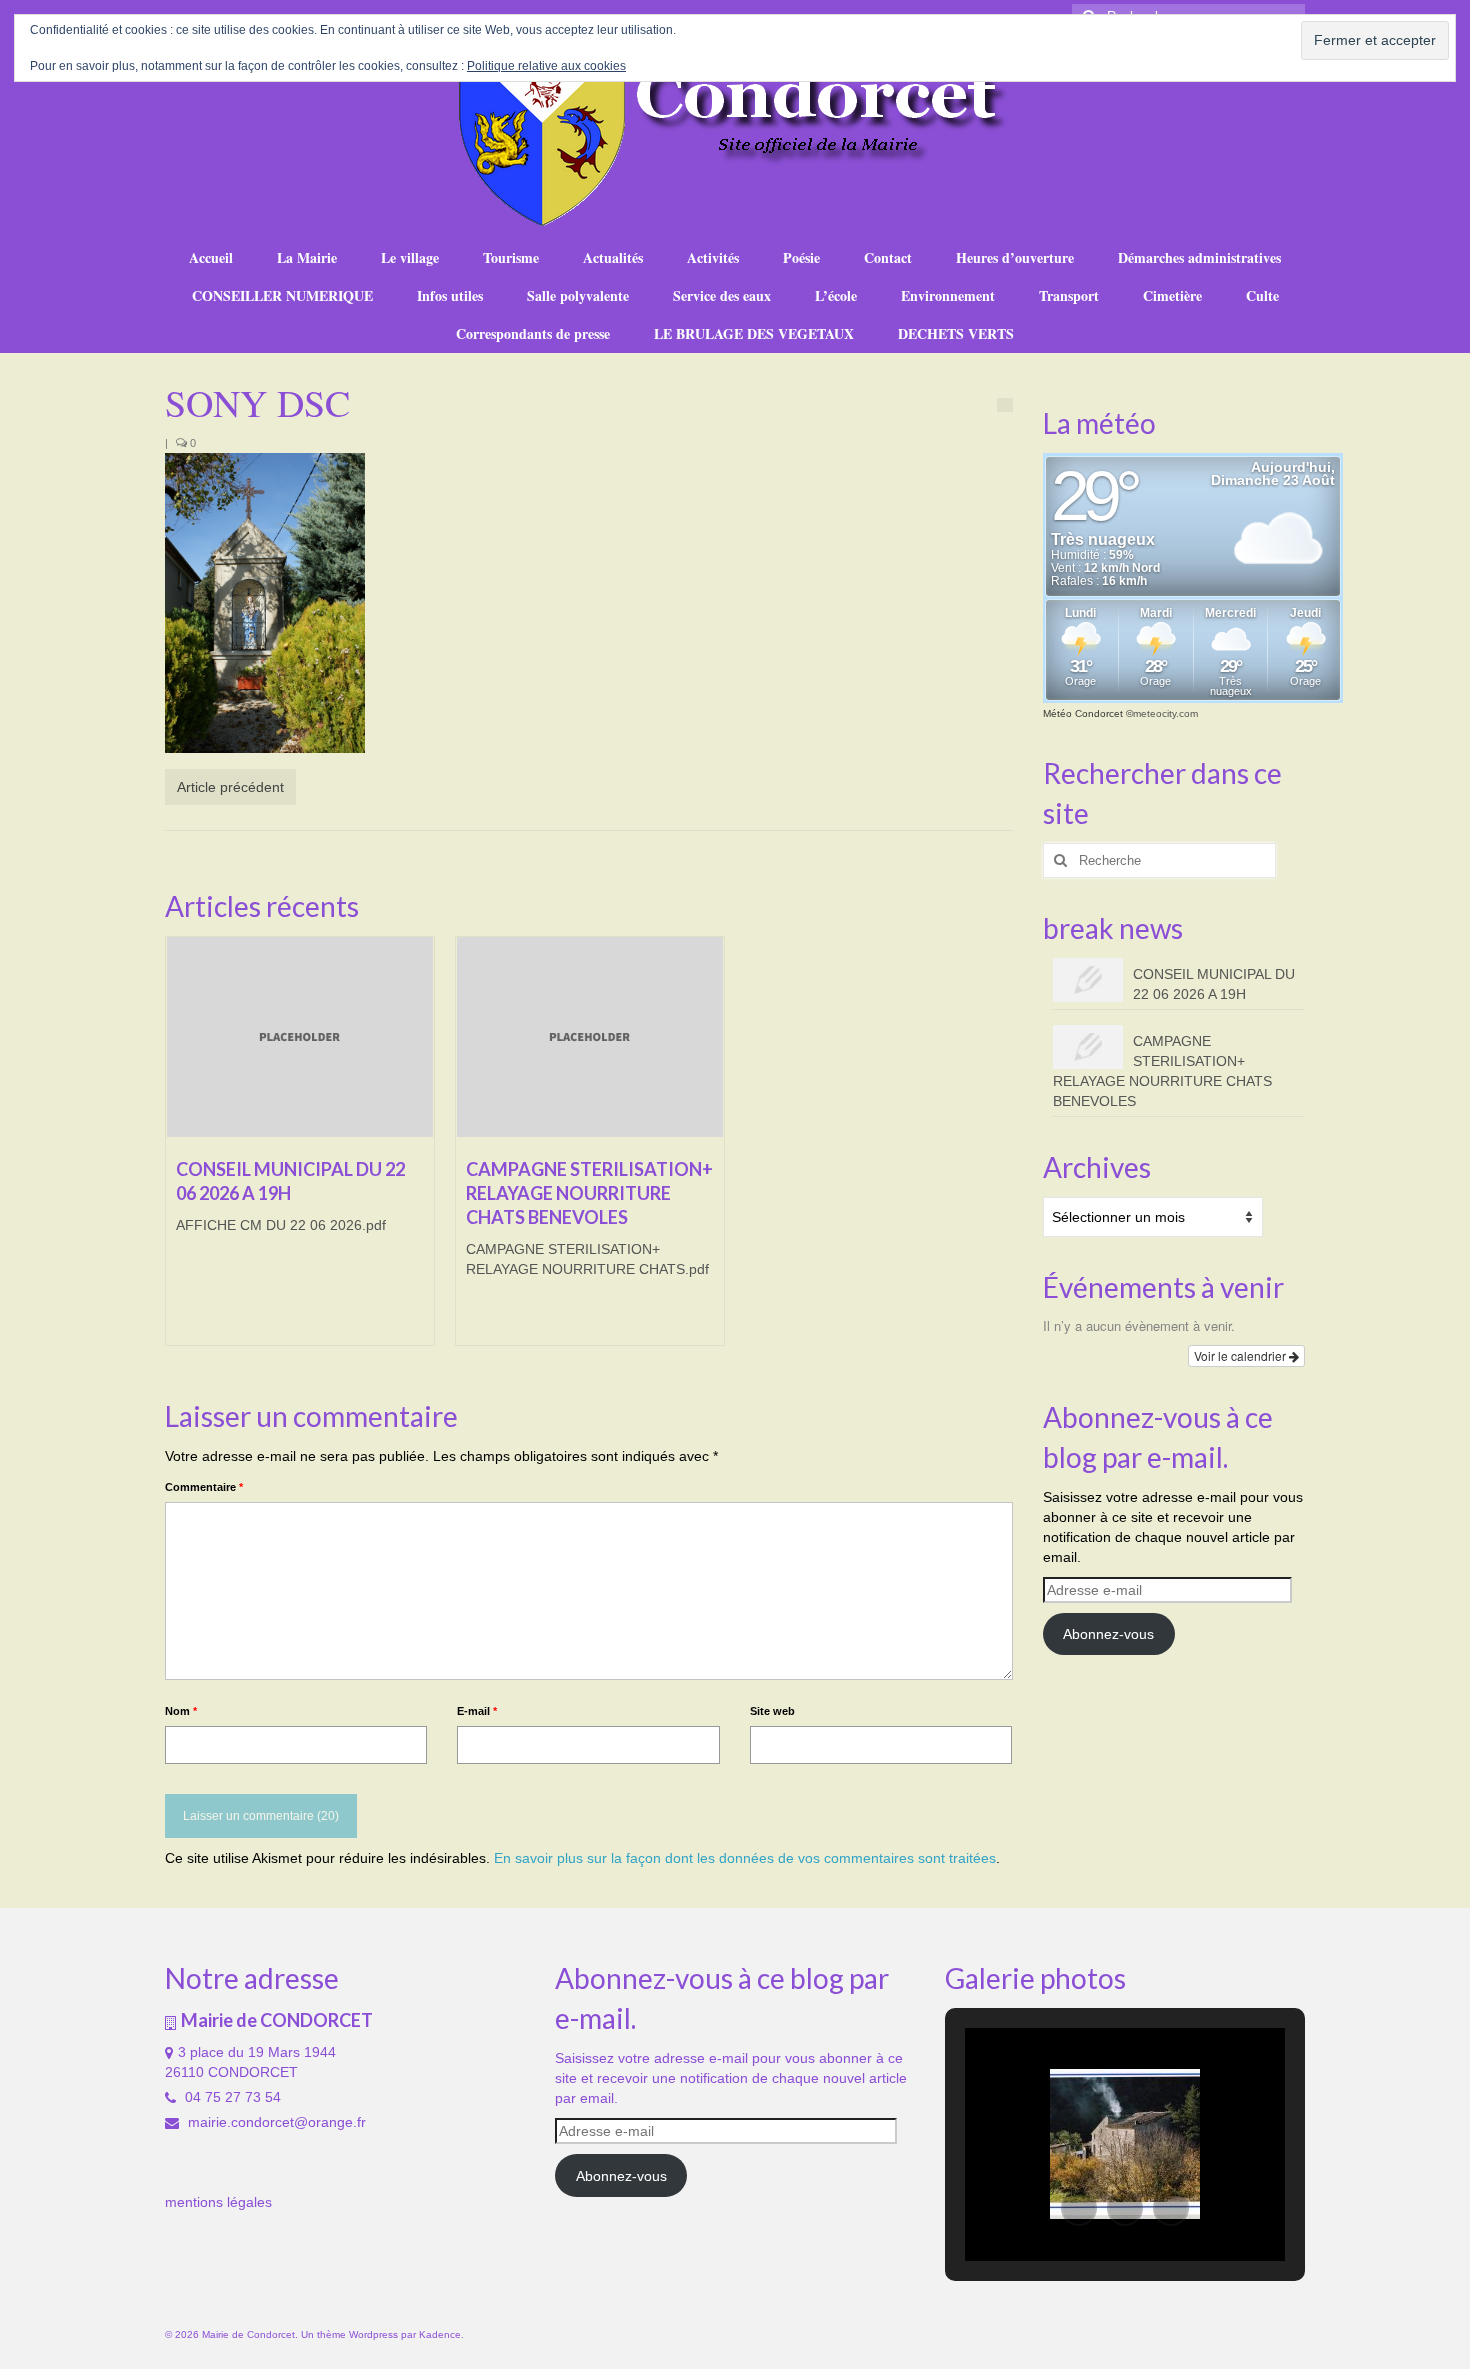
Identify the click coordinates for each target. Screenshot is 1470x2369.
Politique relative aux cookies (546, 66)
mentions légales (218, 2202)
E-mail (477, 1711)
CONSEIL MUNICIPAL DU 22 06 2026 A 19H (1214, 984)
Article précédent (230, 787)
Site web (772, 1711)
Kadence (440, 2334)
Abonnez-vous (1108, 1634)
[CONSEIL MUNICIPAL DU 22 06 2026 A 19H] (300, 1037)
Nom (181, 1711)
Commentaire (204, 1487)
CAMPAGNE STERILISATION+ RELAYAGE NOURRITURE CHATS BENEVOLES (1162, 1071)
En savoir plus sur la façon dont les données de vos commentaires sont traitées (745, 1858)
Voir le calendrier (1241, 1355)
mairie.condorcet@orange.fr (275, 2122)
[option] (300, 1151)
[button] (1079, 2208)
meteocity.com (1165, 713)
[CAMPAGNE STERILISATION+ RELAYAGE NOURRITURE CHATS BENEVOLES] (590, 1037)
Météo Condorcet (1083, 713)
